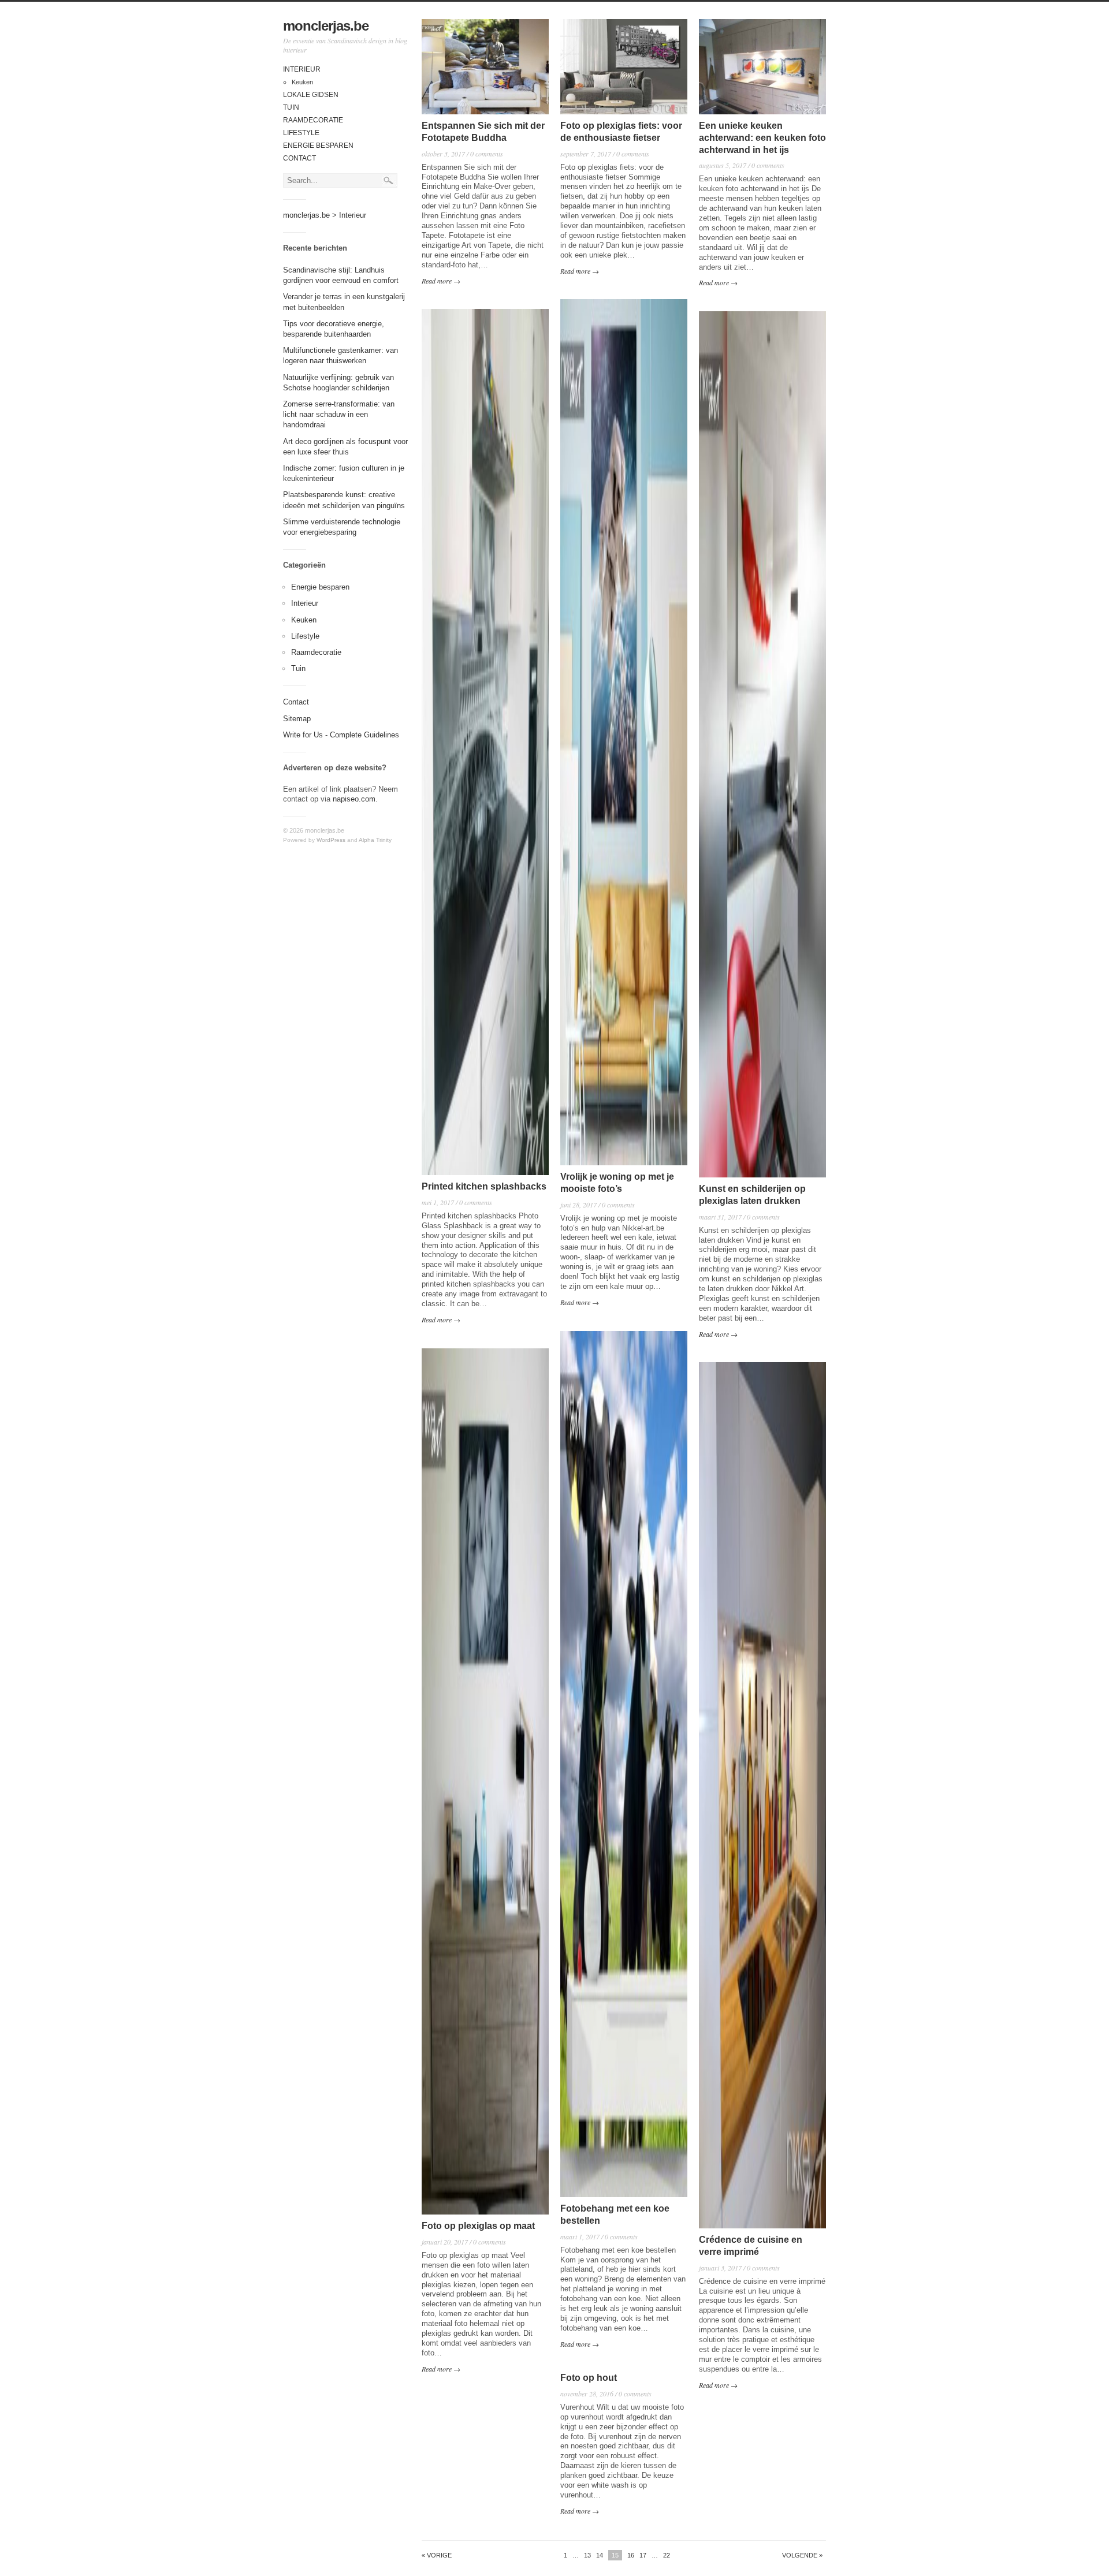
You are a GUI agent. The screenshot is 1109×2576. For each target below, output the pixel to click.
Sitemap (297, 719)
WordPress (331, 840)
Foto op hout (589, 2378)
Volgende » (802, 2556)
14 (600, 2555)
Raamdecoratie (313, 120)
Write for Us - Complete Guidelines (341, 735)
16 (631, 2555)
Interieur (302, 69)
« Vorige (437, 2556)
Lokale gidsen (311, 95)
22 (667, 2555)
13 (587, 2555)
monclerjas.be (326, 26)
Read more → (441, 281)
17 (643, 2555)
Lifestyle (301, 133)
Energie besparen (318, 146)
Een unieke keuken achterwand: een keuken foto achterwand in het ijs (762, 138)
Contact (299, 158)
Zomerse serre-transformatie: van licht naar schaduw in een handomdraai (339, 414)
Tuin (291, 107)
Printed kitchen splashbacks (484, 1186)
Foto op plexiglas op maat (478, 2226)
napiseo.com (354, 799)
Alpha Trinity (375, 840)
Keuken (302, 82)
